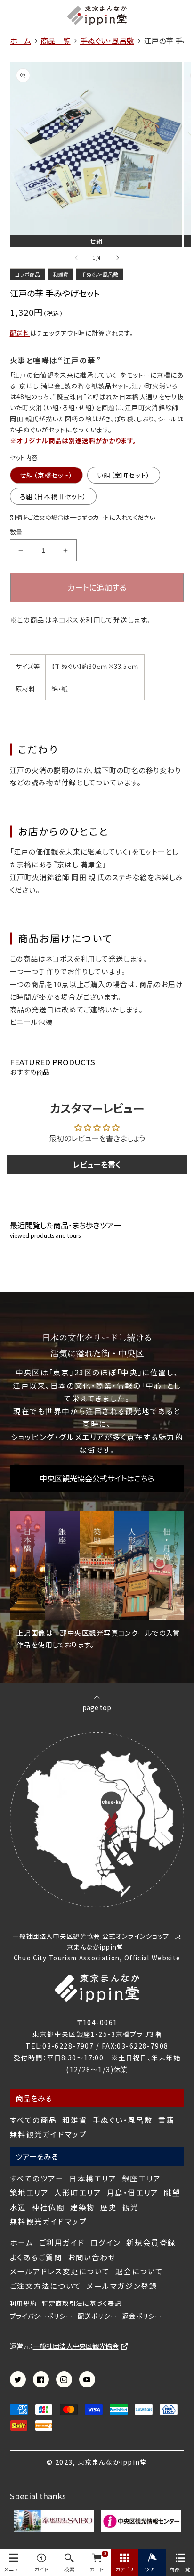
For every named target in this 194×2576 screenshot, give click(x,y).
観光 (131, 2207)
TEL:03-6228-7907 (60, 2045)
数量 (16, 532)
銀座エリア (141, 2178)
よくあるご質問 (36, 2257)
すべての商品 (33, 2120)
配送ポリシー (97, 2316)
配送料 (20, 333)
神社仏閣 (48, 2207)
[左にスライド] (76, 258)
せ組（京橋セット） (46, 475)
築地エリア (29, 2193)
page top (97, 1707)
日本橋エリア (93, 2178)
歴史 (109, 2207)
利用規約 (23, 2304)
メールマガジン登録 (122, 2286)
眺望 (172, 2193)
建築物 (83, 2207)
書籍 (166, 2120)
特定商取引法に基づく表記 (81, 2304)
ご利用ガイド (62, 2243)
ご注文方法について (46, 2286)
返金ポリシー (142, 2316)
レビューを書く (97, 1164)
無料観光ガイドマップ (48, 2134)
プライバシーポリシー (41, 2316)
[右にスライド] (118, 258)
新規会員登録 (151, 2243)
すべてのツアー (37, 2178)
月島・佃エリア (133, 2193)
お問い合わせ (92, 2257)
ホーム (22, 2243)
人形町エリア (78, 2193)
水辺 (18, 2207)
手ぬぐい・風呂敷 (123, 2120)
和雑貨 (75, 2120)
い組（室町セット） (124, 475)
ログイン (106, 2243)
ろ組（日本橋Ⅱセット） (53, 496)
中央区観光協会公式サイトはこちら (97, 1478)
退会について (139, 2271)
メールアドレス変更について (60, 2271)
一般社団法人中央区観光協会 (76, 2346)
